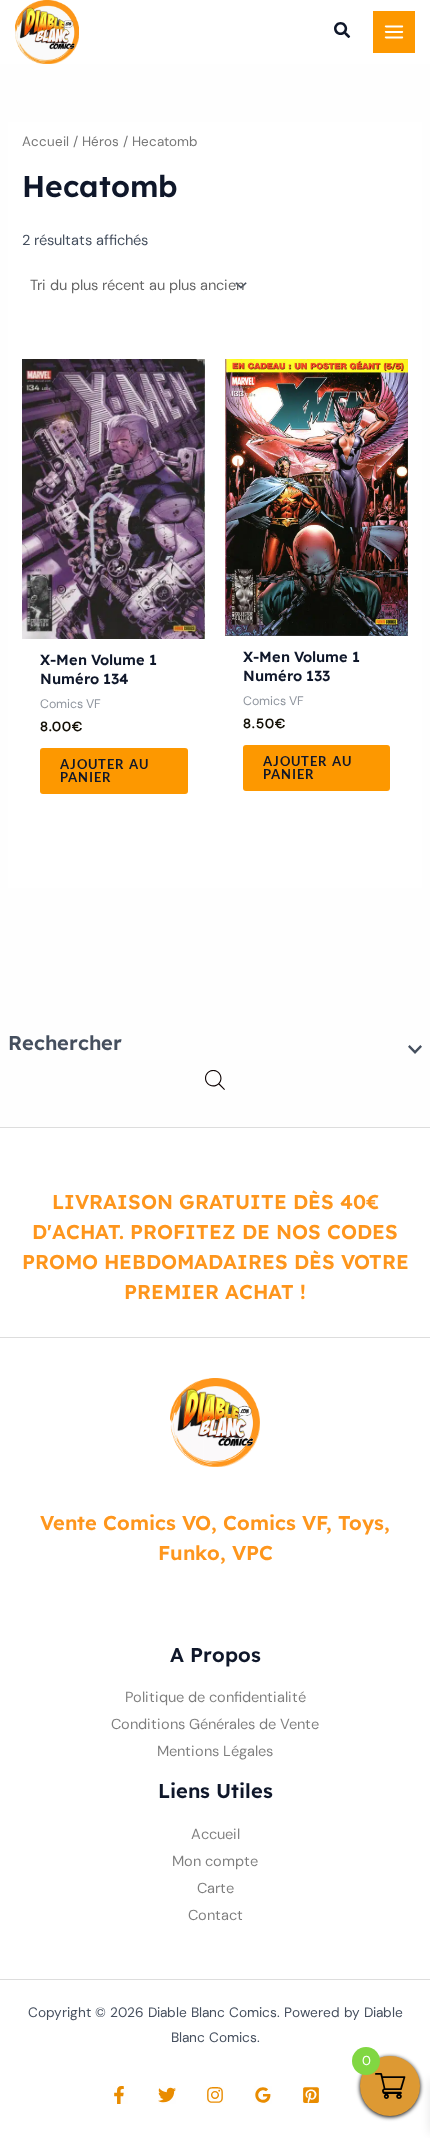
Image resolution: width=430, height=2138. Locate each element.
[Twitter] (167, 2095)
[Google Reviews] (263, 2095)
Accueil (45, 141)
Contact (215, 1915)
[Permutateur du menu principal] (394, 32)
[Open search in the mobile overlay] (215, 1080)
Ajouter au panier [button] (104, 770)
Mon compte (215, 1861)
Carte (215, 1888)
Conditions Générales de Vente (215, 1724)
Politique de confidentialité (215, 1697)
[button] (343, 33)
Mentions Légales (215, 1751)
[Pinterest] (311, 2095)
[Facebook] (119, 2095)
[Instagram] (215, 2095)
